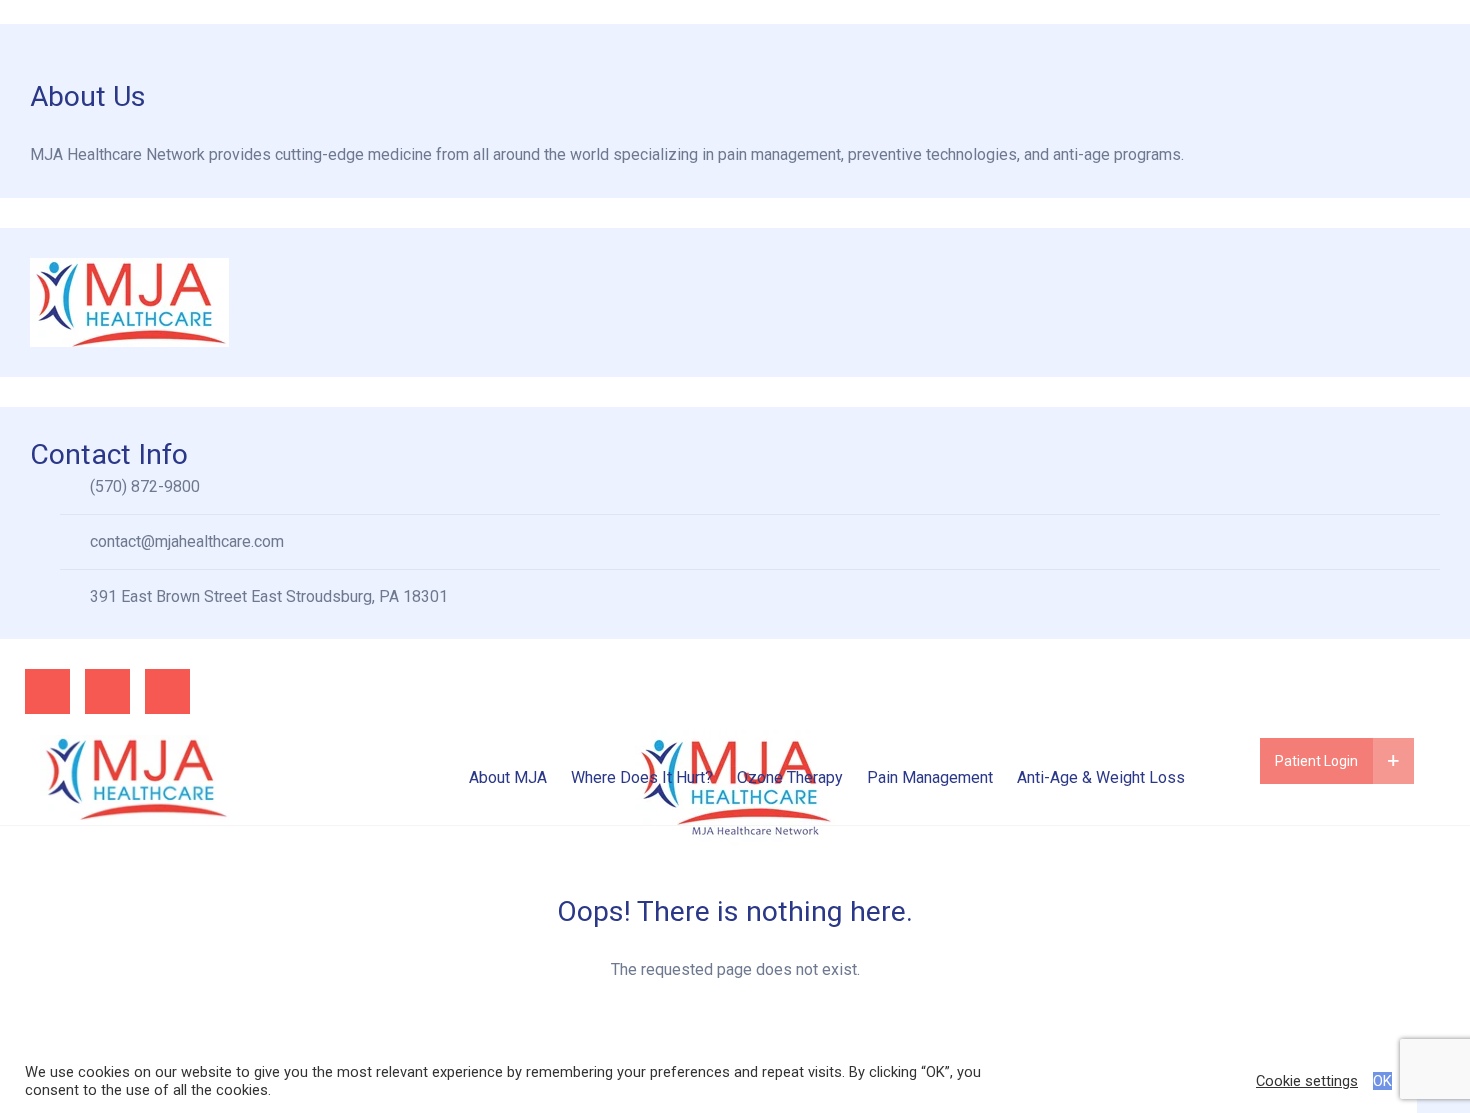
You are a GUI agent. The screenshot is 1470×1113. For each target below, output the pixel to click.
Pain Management (930, 777)
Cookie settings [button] (1307, 1081)
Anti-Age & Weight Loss (1101, 777)
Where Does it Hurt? (642, 777)
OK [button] (1382, 1081)
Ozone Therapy (790, 777)
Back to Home (735, 1043)
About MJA (508, 777)
